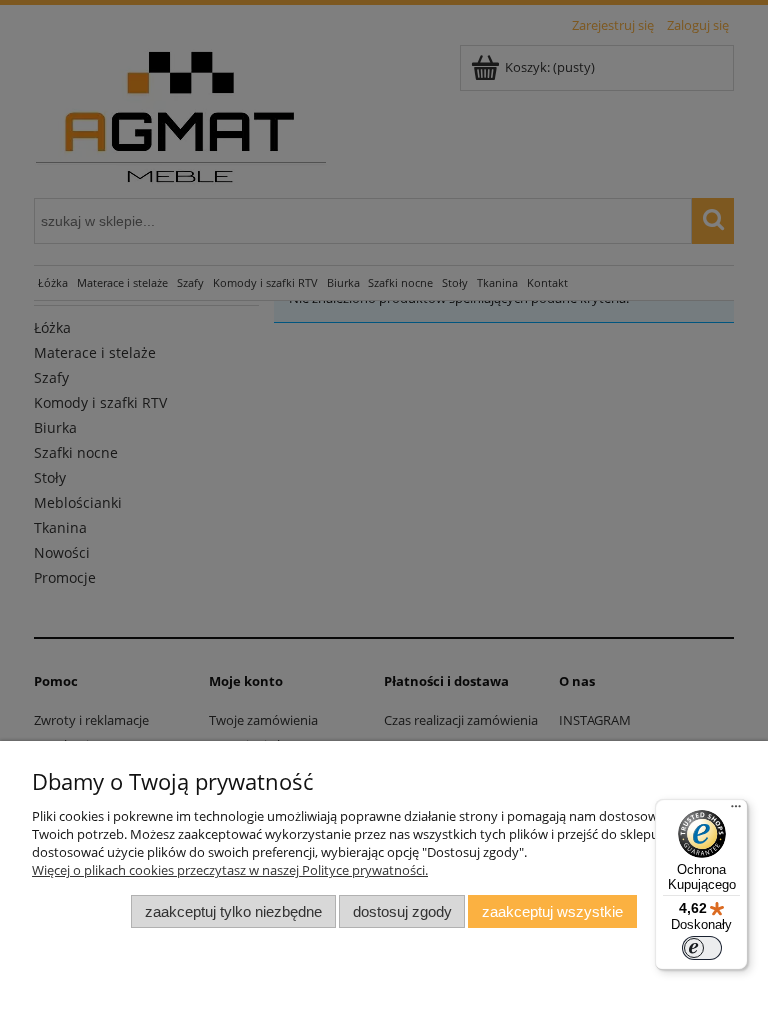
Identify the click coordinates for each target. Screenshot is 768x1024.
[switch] (702, 948)
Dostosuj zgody (402, 911)
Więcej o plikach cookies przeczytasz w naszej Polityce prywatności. (230, 870)
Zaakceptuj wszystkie (552, 911)
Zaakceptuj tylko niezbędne (233, 911)
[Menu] (736, 811)
